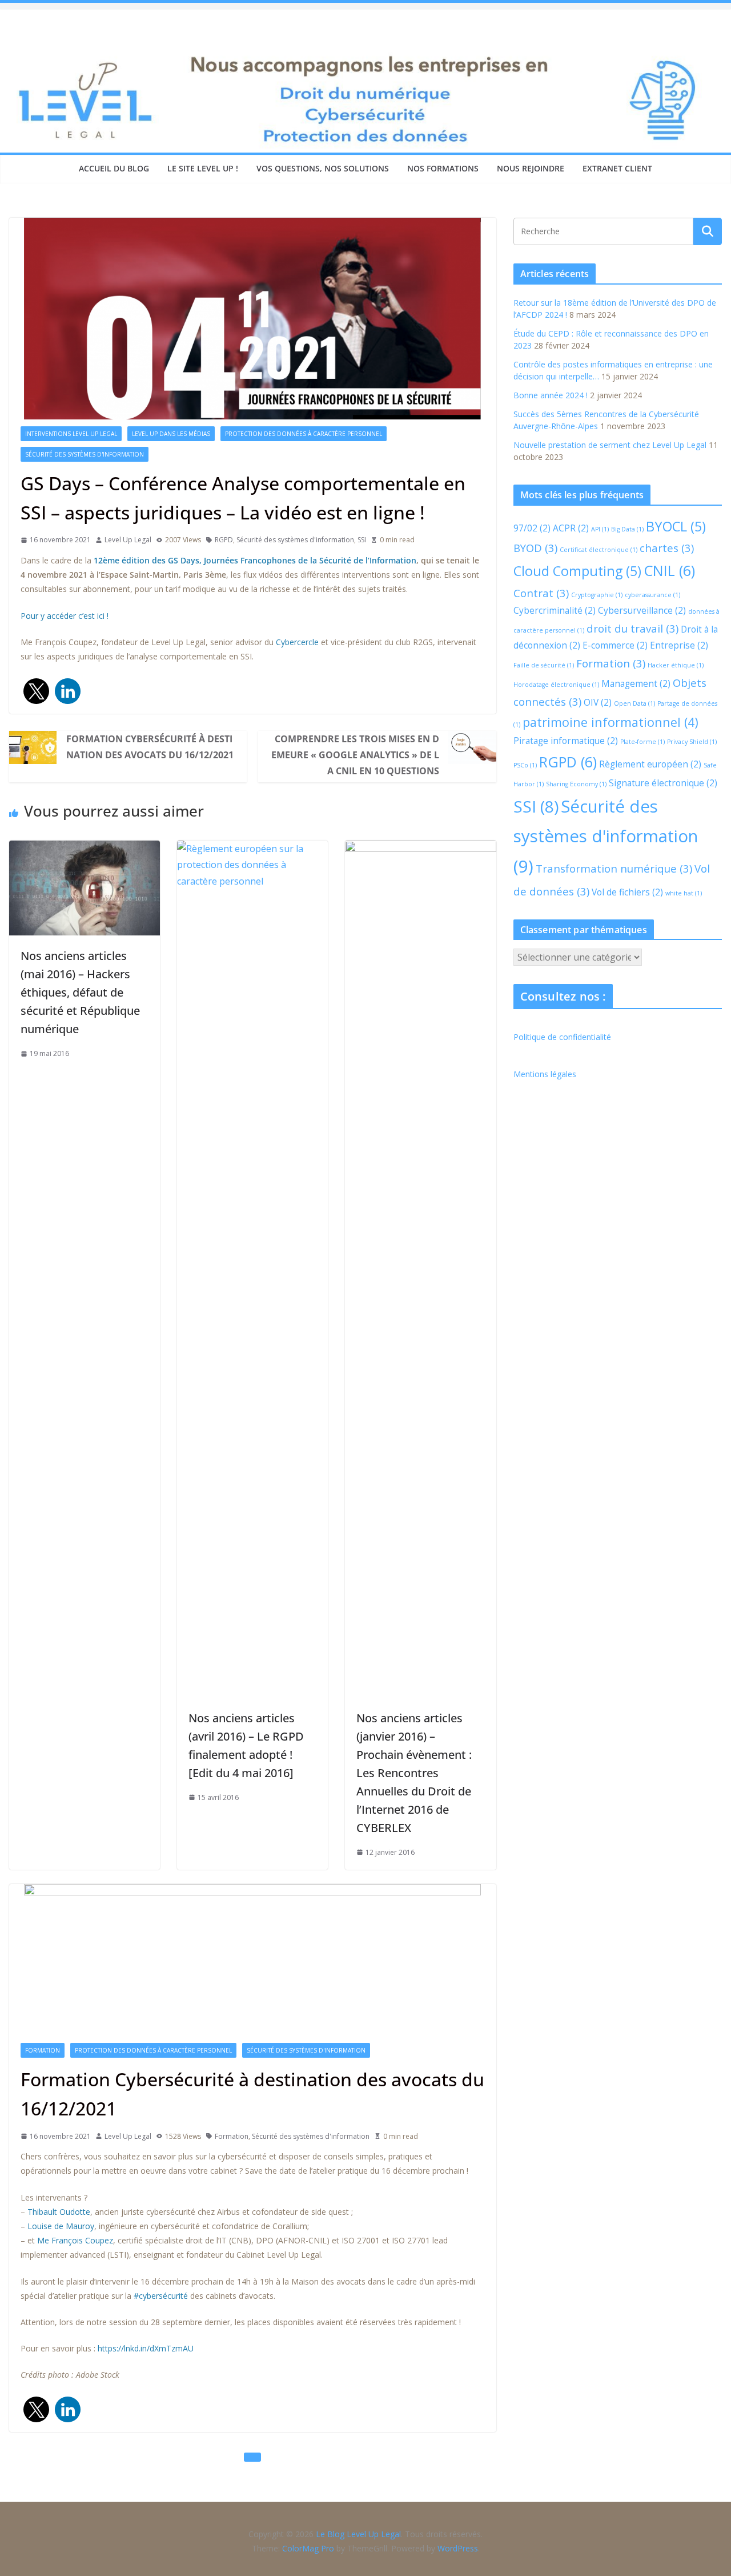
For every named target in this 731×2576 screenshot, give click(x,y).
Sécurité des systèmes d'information (85, 454)
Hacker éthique (676, 665)
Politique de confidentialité (562, 1037)
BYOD (535, 548)
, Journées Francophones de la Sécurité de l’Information (308, 560)
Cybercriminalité (555, 610)
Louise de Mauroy (61, 2226)
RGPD (224, 540)
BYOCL (676, 526)
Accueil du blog (114, 168)
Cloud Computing (577, 571)
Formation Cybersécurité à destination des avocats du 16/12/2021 (150, 747)
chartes (667, 548)
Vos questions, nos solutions (323, 168)
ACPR (571, 528)
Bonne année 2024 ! (551, 395)
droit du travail (632, 628)
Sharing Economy (576, 784)
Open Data (634, 703)
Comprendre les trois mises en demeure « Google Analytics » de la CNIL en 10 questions (355, 755)
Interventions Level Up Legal (71, 434)
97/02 (532, 528)
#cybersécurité (161, 2296)
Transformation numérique (614, 868)
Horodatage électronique (556, 685)
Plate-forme (642, 742)
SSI (362, 540)
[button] (36, 691)
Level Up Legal (128, 540)
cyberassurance (652, 595)
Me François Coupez (75, 2240)
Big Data (627, 529)
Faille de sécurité (544, 665)
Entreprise (679, 645)
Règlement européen (650, 764)
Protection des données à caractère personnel (304, 434)
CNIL (669, 570)
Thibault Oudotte (59, 2212)
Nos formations (443, 168)
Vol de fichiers (627, 892)
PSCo (525, 765)
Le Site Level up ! (203, 168)
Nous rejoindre (531, 168)
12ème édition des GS (137, 560)
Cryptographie (597, 595)
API (600, 529)
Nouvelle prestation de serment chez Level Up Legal (610, 445)
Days (190, 560)
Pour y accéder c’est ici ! (65, 616)
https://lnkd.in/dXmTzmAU (146, 2348)
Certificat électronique (599, 550)
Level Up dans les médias (171, 434)
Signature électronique (663, 783)
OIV (598, 702)
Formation (43, 2050)
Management (636, 683)
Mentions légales (545, 1074)
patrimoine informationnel (610, 722)
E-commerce (615, 645)
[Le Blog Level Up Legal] (365, 56)
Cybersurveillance (642, 610)
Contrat (541, 593)
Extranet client (617, 168)
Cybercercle (297, 642)
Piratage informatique (566, 741)
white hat (684, 893)
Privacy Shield (692, 742)
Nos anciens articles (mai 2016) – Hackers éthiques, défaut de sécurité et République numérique (80, 992)
